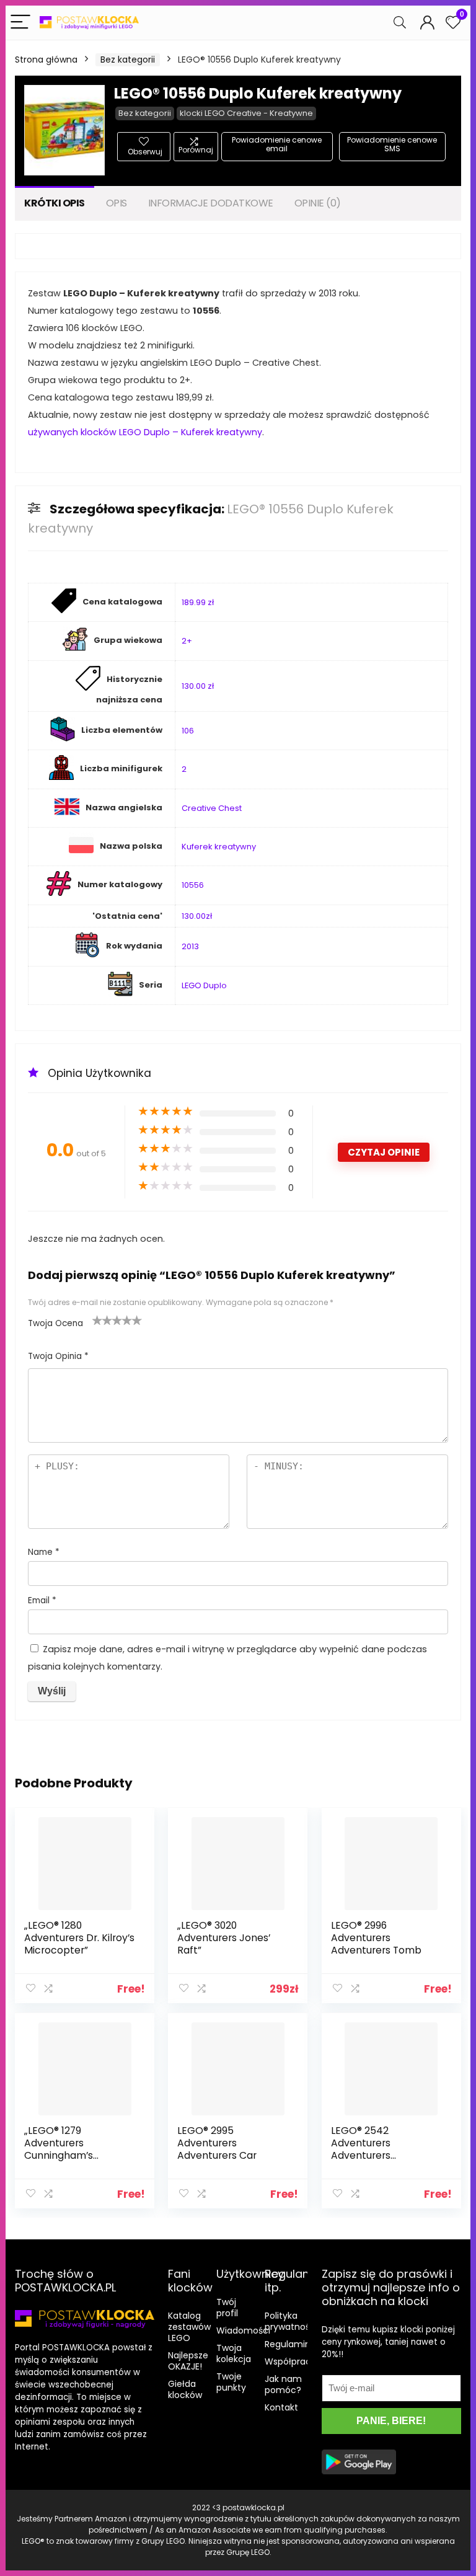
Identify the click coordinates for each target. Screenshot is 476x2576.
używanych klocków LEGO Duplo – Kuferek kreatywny (145, 432)
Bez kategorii (128, 60)
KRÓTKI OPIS (55, 203)
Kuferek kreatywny (219, 847)
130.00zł (197, 916)
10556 (193, 885)
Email (42, 1600)
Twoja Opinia (58, 1356)
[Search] (400, 23)
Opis (117, 203)
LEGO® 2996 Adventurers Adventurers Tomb (376, 1938)
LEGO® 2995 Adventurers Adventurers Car (217, 2143)
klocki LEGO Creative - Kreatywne (246, 113)
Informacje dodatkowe (211, 203)
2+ (187, 641)
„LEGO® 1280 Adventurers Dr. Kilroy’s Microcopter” (79, 1938)
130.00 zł (198, 686)
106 (188, 731)
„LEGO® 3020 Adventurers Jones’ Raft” (224, 1938)
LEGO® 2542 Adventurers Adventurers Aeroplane (361, 2149)
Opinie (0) (318, 203)
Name (44, 1552)
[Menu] (20, 23)
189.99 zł (198, 602)
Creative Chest (212, 808)
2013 (190, 946)
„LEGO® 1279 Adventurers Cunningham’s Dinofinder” (59, 2149)
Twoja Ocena (55, 1323)
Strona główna (46, 60)
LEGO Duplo (204, 985)
